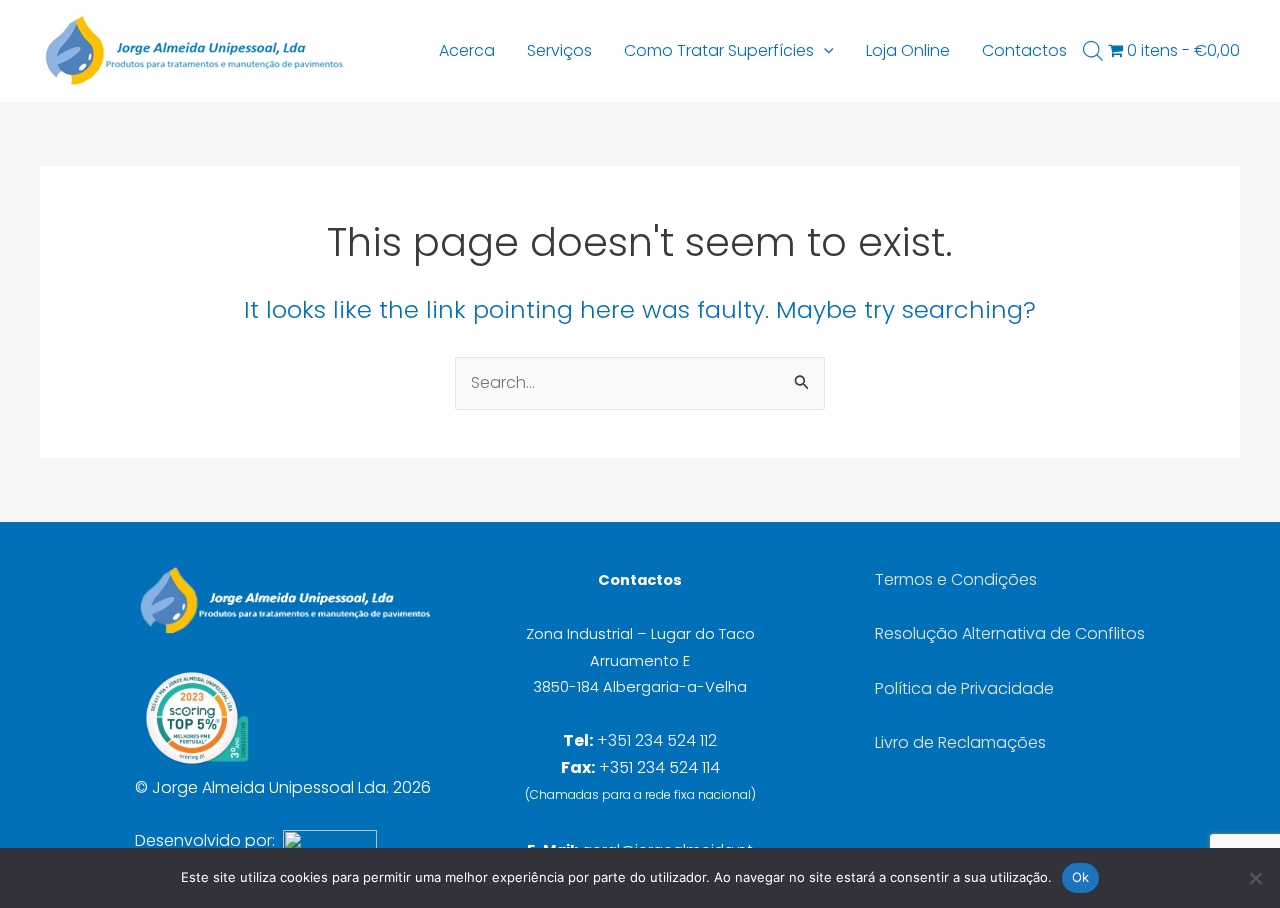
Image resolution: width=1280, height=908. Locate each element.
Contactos (1024, 50)
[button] (824, 51)
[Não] (1255, 878)
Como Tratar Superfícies (719, 50)
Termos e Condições (956, 579)
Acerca (467, 50)
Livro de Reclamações (960, 742)
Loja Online (908, 50)
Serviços (559, 50)
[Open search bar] (1093, 51)
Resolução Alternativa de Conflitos (1010, 633)
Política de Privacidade (964, 688)
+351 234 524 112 (657, 740)
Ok (1081, 877)
